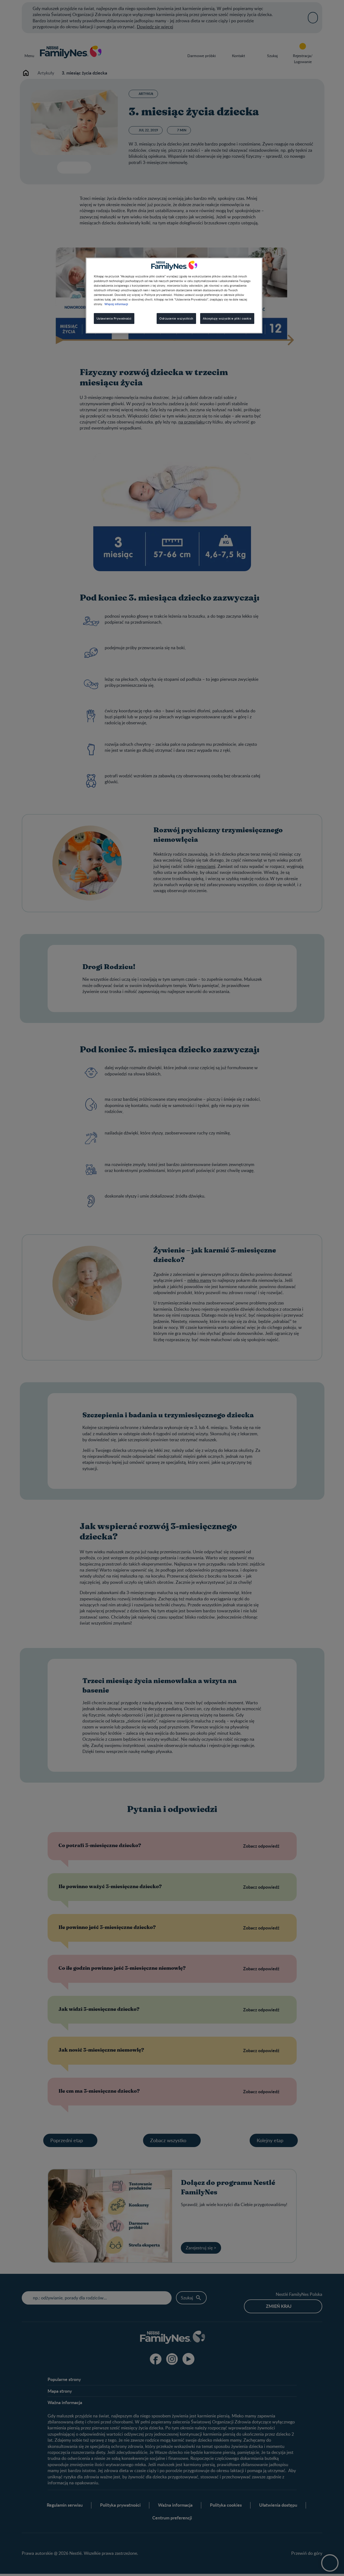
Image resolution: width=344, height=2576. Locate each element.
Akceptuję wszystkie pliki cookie (227, 319)
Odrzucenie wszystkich (176, 319)
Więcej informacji (116, 304)
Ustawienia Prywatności (114, 319)
